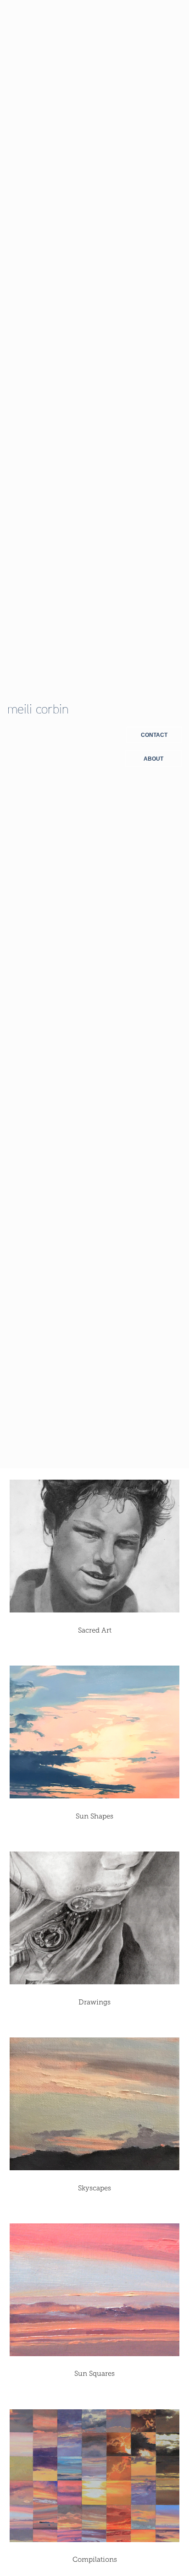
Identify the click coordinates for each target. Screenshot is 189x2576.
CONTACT (154, 735)
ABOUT (153, 759)
